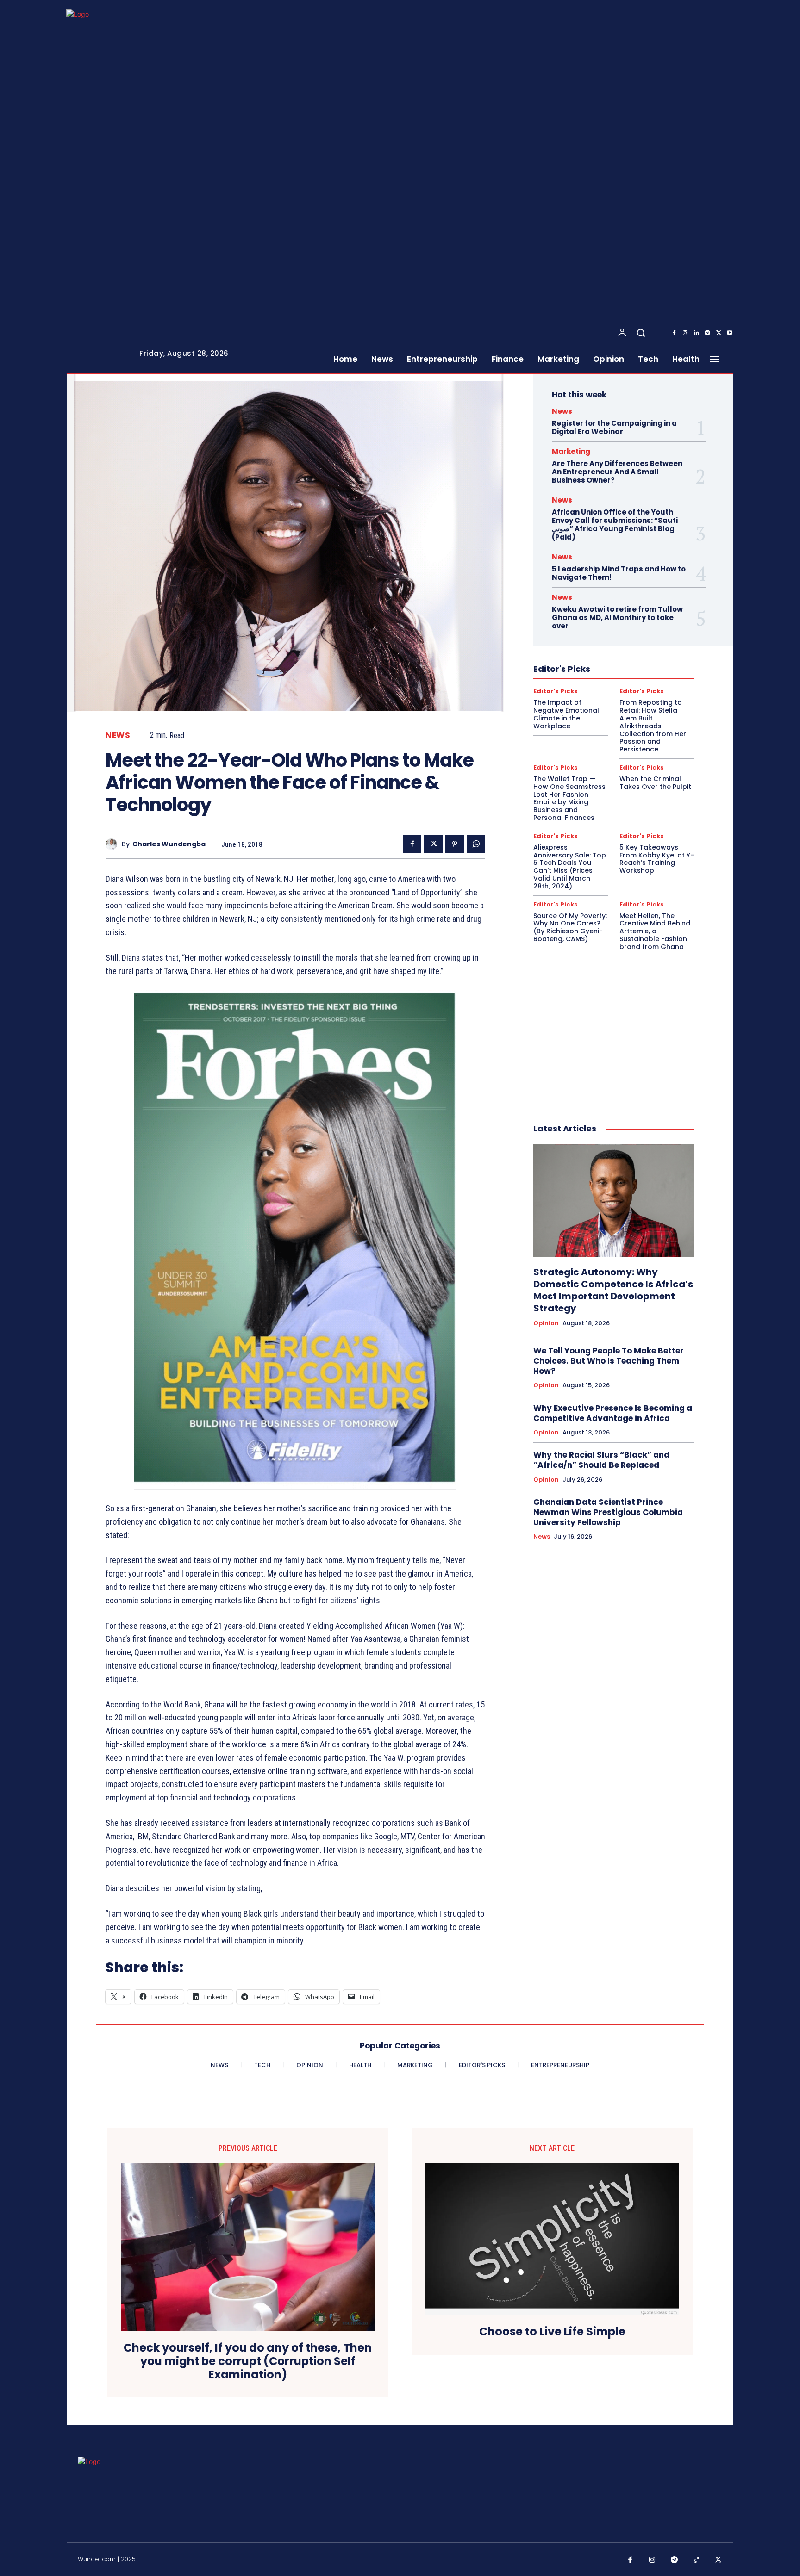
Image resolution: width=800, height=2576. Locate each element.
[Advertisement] (614, 1027)
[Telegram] (707, 333)
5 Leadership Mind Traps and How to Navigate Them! (619, 573)
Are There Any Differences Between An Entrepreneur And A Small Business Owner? (617, 472)
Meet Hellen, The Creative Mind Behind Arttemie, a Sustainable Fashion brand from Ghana (655, 931)
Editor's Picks (556, 691)
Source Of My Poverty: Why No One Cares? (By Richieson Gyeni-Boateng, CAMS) (570, 927)
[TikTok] (696, 2560)
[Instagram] (685, 333)
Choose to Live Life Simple (552, 2332)
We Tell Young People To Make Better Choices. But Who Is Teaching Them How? (609, 1361)
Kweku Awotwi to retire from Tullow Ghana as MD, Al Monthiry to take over (617, 618)
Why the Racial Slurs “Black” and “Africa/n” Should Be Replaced (601, 1460)
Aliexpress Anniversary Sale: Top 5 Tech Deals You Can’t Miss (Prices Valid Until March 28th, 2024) (570, 867)
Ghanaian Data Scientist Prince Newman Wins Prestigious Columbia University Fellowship (608, 1512)
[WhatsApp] (476, 844)
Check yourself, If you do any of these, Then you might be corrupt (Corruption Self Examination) (248, 2361)
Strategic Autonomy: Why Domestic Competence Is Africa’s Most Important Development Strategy (613, 1290)
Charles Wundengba (169, 844)
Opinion (546, 1323)
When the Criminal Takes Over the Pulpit (655, 783)
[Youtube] (730, 333)
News (118, 736)
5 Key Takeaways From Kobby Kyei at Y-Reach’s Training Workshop (657, 859)
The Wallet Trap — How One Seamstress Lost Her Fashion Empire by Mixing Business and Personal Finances (569, 798)
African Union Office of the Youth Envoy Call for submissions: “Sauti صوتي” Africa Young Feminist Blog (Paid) (615, 525)
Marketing (571, 451)
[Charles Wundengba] (114, 844)
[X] (719, 333)
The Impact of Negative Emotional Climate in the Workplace (566, 714)
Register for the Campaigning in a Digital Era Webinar (614, 427)
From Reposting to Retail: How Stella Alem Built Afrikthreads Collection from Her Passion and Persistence (653, 726)
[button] (641, 333)
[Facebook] (674, 333)
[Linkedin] (696, 333)
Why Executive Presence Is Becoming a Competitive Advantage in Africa (613, 1413)
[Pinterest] (455, 844)
